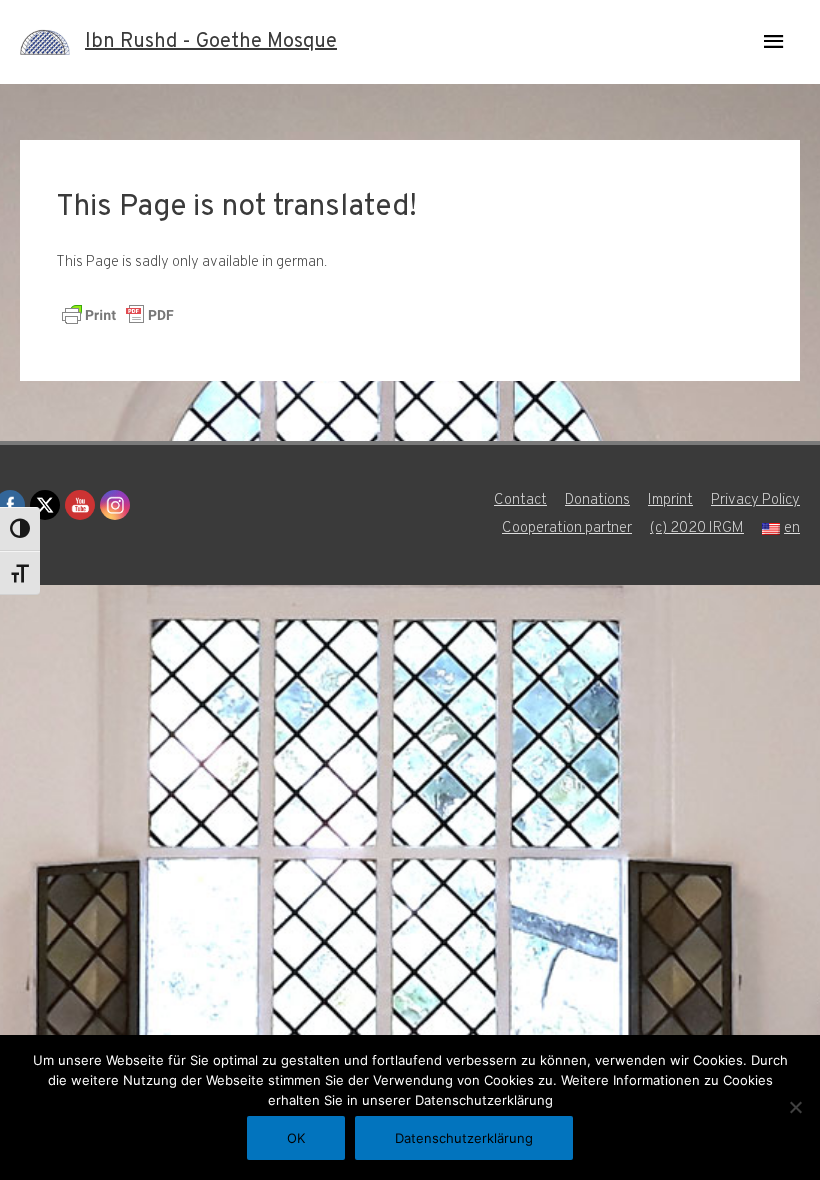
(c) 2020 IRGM (697, 528)
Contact (520, 500)
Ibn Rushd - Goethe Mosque (211, 42)
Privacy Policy (755, 500)
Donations (597, 500)
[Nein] (795, 1107)
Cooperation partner (567, 528)
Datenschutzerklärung (464, 1138)
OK (296, 1138)
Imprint (670, 500)
